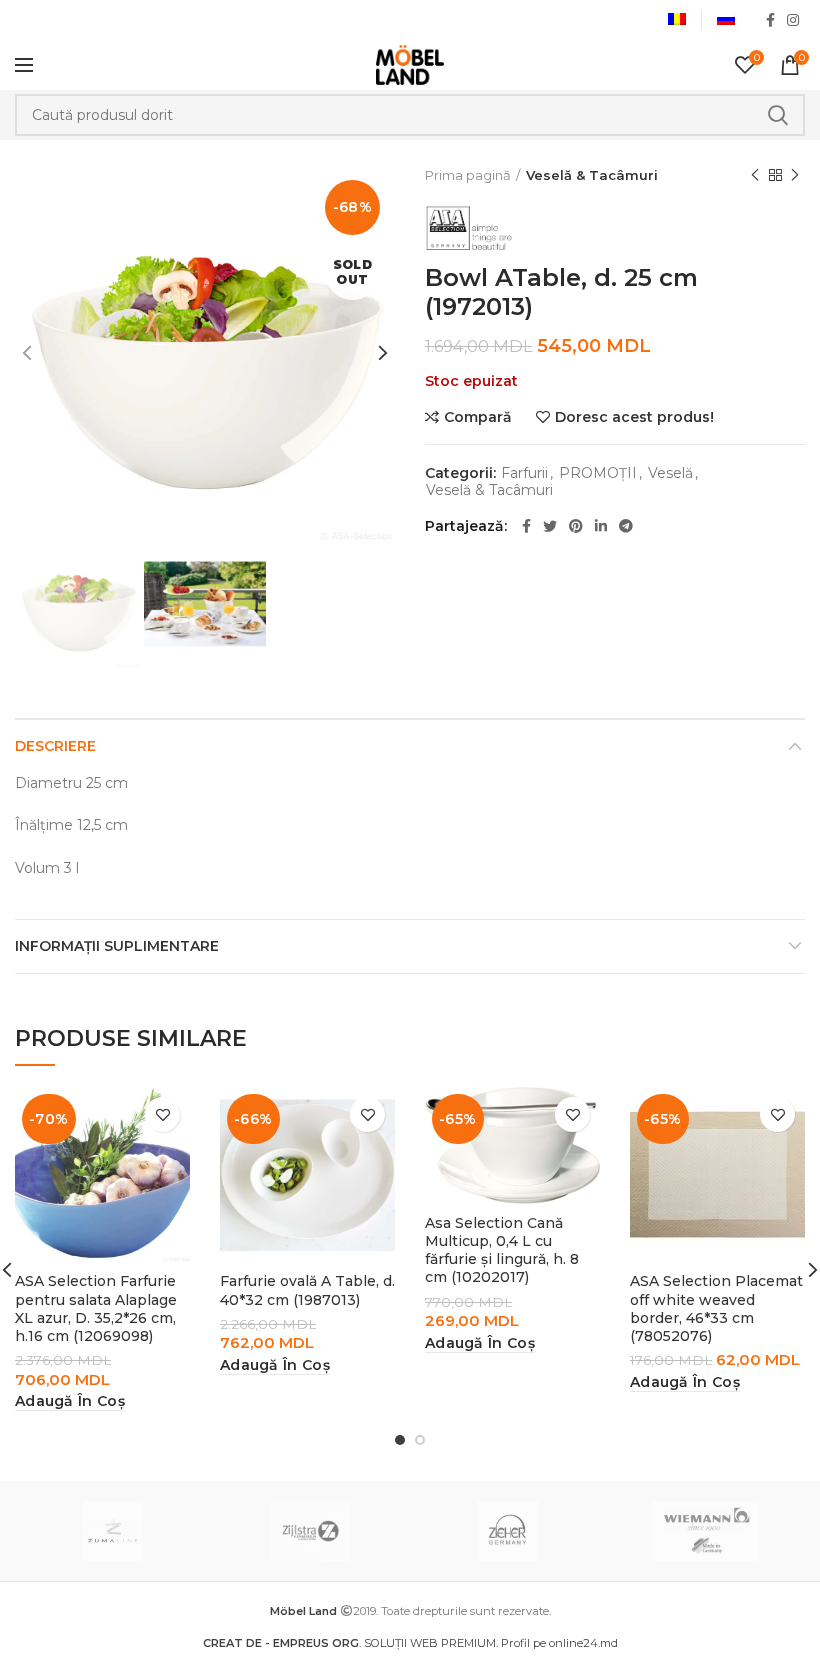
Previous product (755, 175)
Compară (478, 417)
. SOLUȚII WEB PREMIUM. (352, 1643)
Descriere (55, 746)
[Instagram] (793, 20)
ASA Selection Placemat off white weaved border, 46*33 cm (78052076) (716, 1308)
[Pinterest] (576, 526)
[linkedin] (601, 526)
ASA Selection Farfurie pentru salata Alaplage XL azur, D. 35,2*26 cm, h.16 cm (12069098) (96, 1308)
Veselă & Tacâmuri (592, 175)
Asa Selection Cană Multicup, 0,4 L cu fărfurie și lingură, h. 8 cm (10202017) (502, 1250)
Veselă (670, 473)
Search (778, 115)
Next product (795, 175)
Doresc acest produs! (634, 417)
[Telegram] (626, 526)
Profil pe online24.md (559, 1643)
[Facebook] (770, 20)
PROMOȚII (598, 473)
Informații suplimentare (117, 946)
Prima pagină (468, 175)
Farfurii (524, 473)
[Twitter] (550, 526)
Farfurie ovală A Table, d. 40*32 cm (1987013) (307, 1290)
